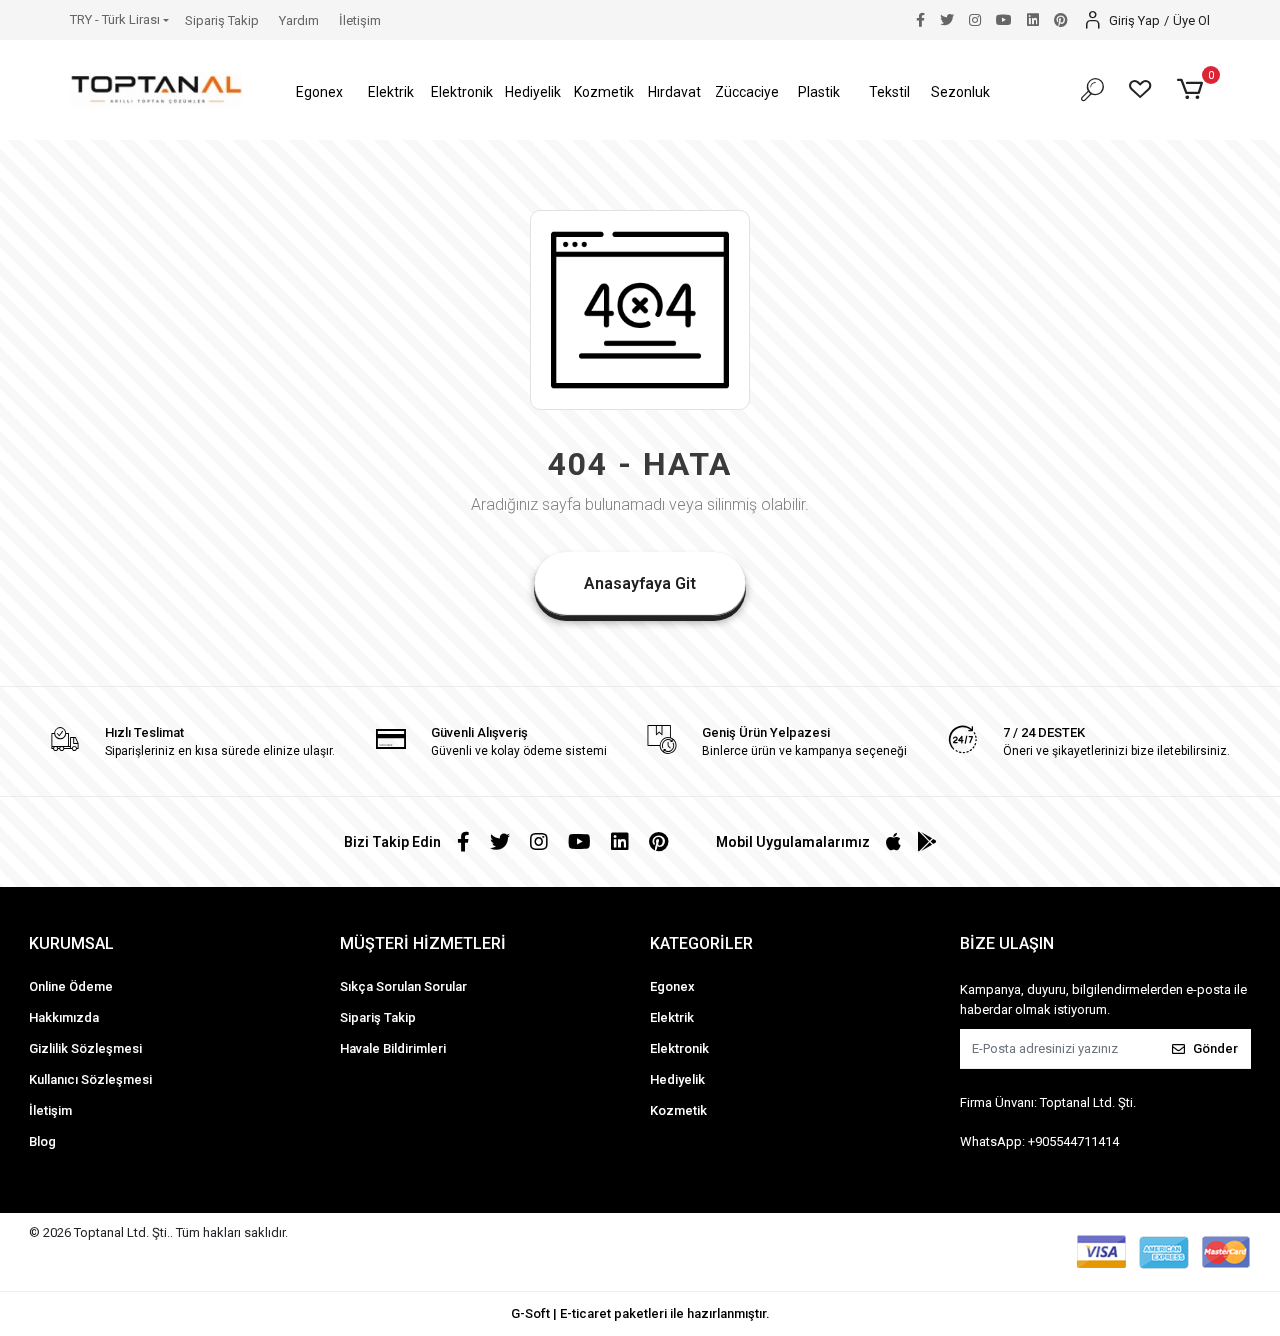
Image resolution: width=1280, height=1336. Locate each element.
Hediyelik (677, 1079)
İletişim (360, 20)
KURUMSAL (71, 943)
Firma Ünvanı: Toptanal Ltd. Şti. (1048, 1102)
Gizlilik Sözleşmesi (85, 1048)
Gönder (1215, 1048)
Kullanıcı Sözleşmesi (90, 1079)
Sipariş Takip (222, 20)
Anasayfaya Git (640, 583)
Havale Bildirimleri (393, 1048)
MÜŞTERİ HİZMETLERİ (423, 943)
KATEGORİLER (701, 943)
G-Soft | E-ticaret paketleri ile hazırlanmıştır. (640, 1313)
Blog (42, 1141)
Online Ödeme (71, 986)
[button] (320, 92)
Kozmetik (678, 1110)
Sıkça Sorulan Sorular (403, 986)
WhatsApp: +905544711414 (1039, 1141)
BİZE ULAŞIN (1007, 943)
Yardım (299, 20)
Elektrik (672, 1017)
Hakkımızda (64, 1017)
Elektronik (679, 1048)
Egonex (672, 986)
